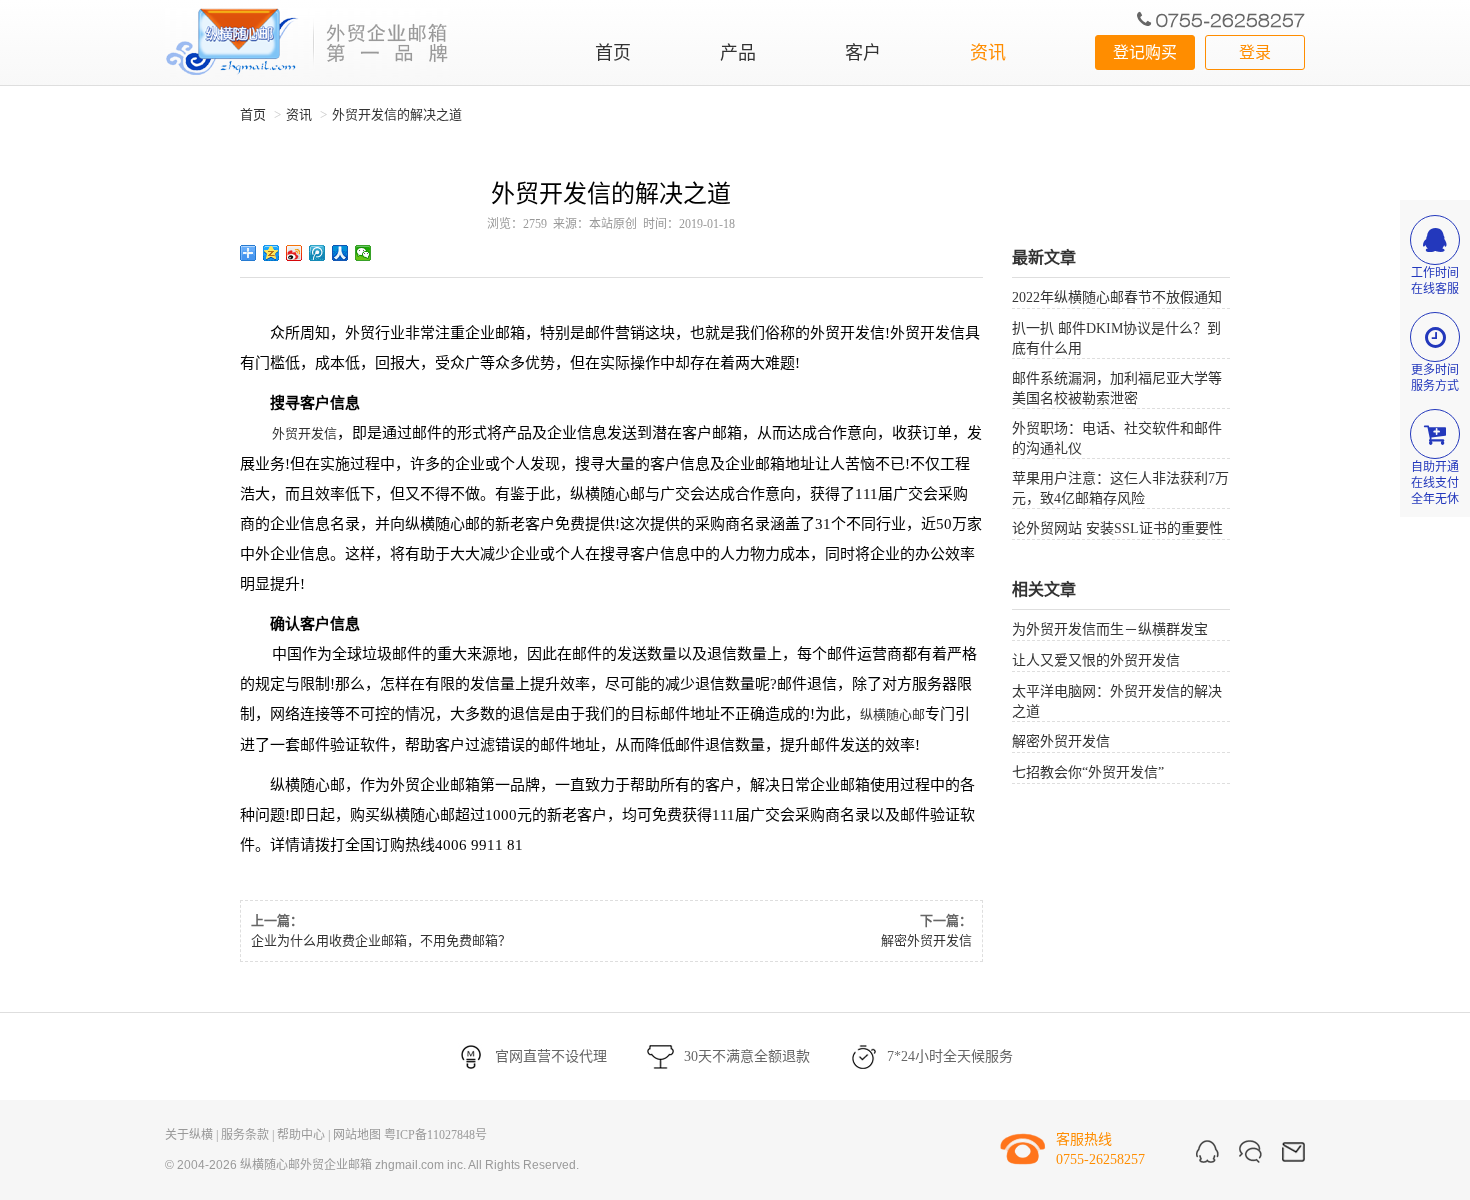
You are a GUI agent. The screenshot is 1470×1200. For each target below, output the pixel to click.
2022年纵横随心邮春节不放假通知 (1117, 297)
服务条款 (245, 1135)
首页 (613, 53)
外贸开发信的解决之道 (397, 114)
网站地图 (357, 1135)
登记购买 (1145, 52)
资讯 (988, 53)
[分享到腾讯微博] (317, 253)
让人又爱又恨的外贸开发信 (1096, 660)
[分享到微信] (363, 253)
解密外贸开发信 (926, 940)
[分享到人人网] (340, 253)
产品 (738, 53)
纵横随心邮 (892, 714)
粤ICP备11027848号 (435, 1135)
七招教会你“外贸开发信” (1088, 772)
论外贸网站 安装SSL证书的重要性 (1117, 528)
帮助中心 (301, 1135)
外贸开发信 (304, 433)
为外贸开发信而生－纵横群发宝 (1110, 629)
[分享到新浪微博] (294, 253)
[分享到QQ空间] (271, 253)
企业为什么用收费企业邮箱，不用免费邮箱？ (381, 940)
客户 (863, 53)
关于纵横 (189, 1135)
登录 (1255, 52)
